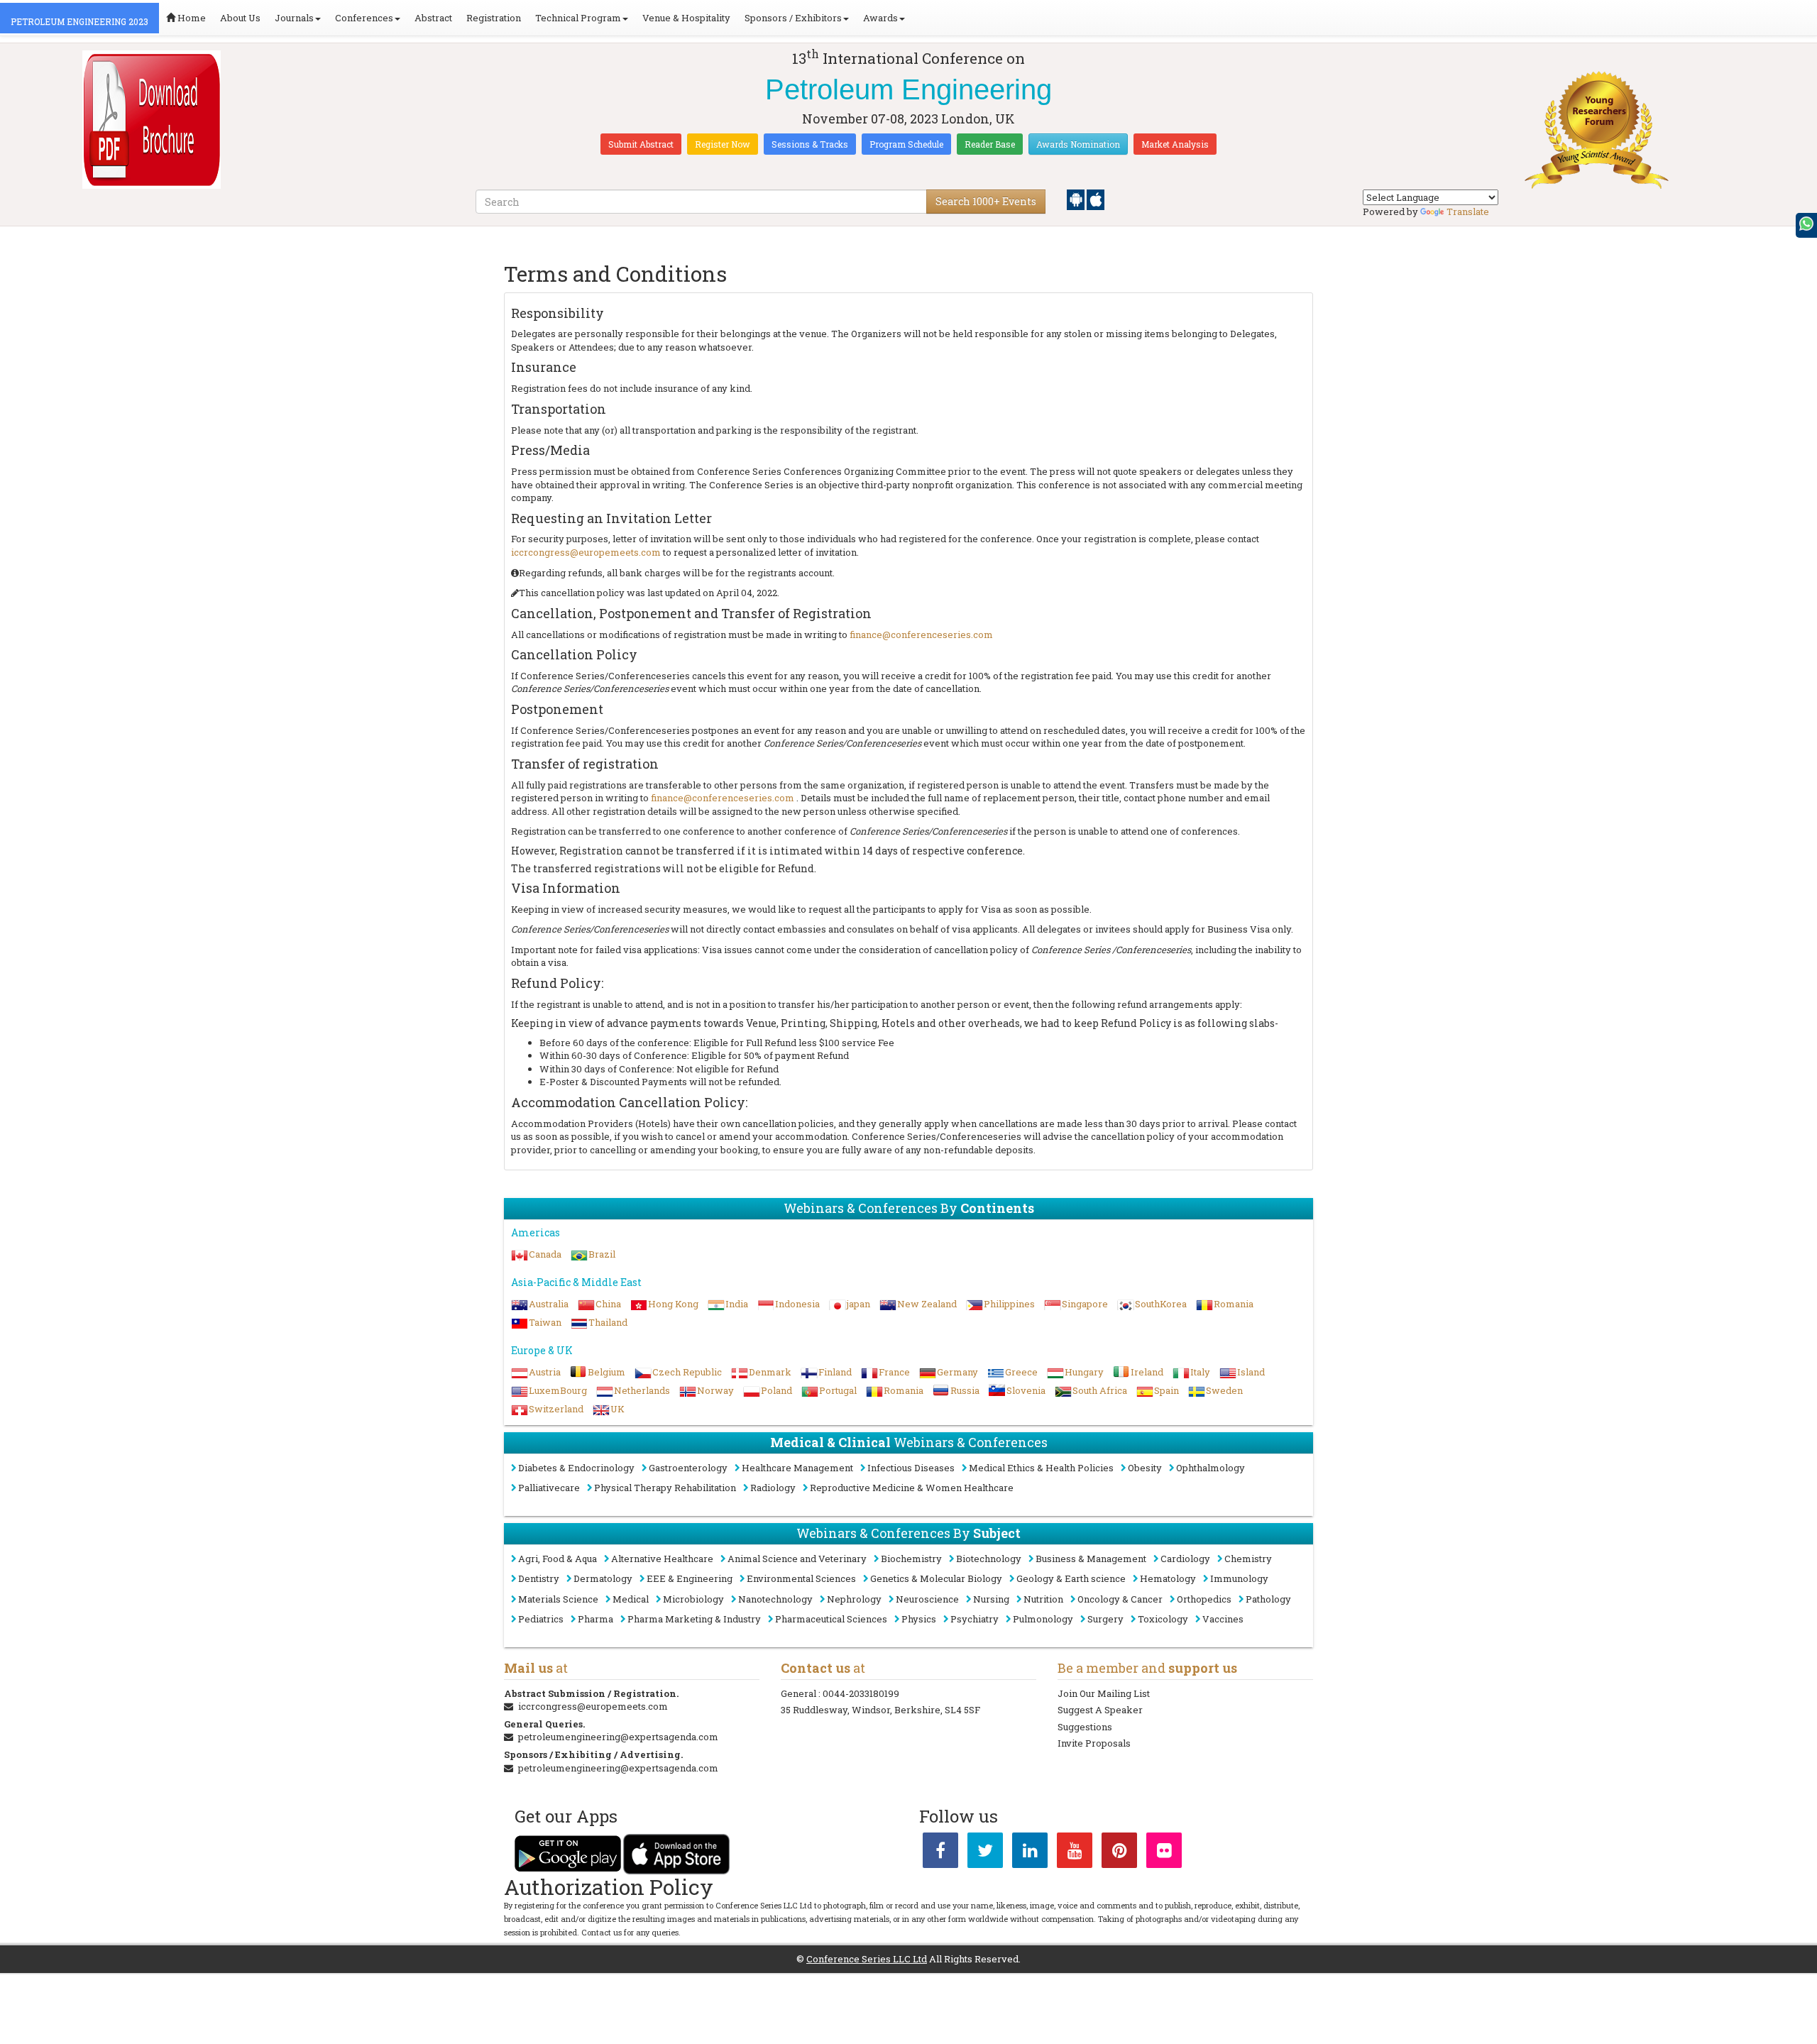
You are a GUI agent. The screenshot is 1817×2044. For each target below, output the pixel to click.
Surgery (1105, 1619)
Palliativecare (549, 1488)
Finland (835, 1372)
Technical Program (578, 18)
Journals (294, 18)
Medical (631, 1599)
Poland (776, 1390)
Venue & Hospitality (686, 18)
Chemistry (1248, 1559)
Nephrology (854, 1599)
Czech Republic (687, 1372)
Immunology (1239, 1578)
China (608, 1304)
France (894, 1372)
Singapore (1085, 1304)
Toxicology (1163, 1619)
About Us (240, 18)
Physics (919, 1619)
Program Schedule (906, 144)
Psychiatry (975, 1619)
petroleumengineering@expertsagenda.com (618, 1737)
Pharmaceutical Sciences (831, 1619)
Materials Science (558, 1599)
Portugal (838, 1390)
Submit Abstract (641, 144)
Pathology (1268, 1599)
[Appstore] (1096, 199)
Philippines (1009, 1304)
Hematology (1168, 1578)
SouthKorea (1161, 1304)
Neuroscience (927, 1599)
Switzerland (556, 1409)
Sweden (1224, 1390)
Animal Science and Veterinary (797, 1559)
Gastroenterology (688, 1468)
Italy (1200, 1372)
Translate (1468, 211)
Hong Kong (673, 1304)
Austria (545, 1372)
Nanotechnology (775, 1599)
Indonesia (797, 1304)
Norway (715, 1390)
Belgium (606, 1372)
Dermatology (603, 1578)
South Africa (1100, 1390)
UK (617, 1409)
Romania (1234, 1304)
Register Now (723, 144)
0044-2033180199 (861, 1693)
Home (191, 18)
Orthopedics (1204, 1599)
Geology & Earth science (1071, 1578)
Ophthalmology (1211, 1468)
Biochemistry (911, 1559)
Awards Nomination (1078, 144)
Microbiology (693, 1599)
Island (1251, 1372)
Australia (549, 1304)
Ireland (1147, 1372)
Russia (965, 1390)
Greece (1021, 1372)
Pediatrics (541, 1619)
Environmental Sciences (801, 1578)
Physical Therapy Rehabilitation (665, 1488)
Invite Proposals (1094, 1743)
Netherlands (642, 1390)
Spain (1166, 1390)
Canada (545, 1254)
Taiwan (545, 1322)
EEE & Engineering (690, 1578)
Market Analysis (1175, 144)
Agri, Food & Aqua (558, 1559)
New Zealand (927, 1304)
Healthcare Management (797, 1468)
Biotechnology (989, 1559)
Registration (494, 18)
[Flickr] (1164, 1853)
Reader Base (990, 144)
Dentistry (539, 1578)
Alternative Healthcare (662, 1559)
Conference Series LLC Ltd (867, 1959)
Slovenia (1026, 1390)
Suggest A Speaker (1100, 1710)
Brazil (602, 1254)
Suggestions (1085, 1727)
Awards (880, 18)
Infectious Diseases (911, 1468)
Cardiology (1185, 1559)
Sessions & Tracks (810, 144)
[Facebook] (940, 1853)
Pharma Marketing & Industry (694, 1619)
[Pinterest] (1119, 1853)
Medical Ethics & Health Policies (1041, 1468)
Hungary (1084, 1372)
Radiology (773, 1488)
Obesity (1145, 1468)
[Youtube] (1075, 1853)
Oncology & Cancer (1120, 1599)
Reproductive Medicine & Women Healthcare (912, 1488)
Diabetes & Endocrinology (576, 1468)
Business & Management (1091, 1559)
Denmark (770, 1372)
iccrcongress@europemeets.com (587, 552)
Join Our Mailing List (1104, 1693)
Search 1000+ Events (986, 201)
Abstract (433, 18)
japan (858, 1304)
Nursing (991, 1599)
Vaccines (1223, 1619)
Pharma (595, 1619)
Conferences (364, 18)
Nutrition (1043, 1599)
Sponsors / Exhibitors (793, 18)
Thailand (608, 1322)
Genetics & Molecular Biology (936, 1578)
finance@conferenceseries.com (921, 634)
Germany (957, 1372)
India (737, 1304)
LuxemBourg (558, 1390)
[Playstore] (1077, 199)
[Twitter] (985, 1853)
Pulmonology (1043, 1619)
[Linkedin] (1030, 1853)
